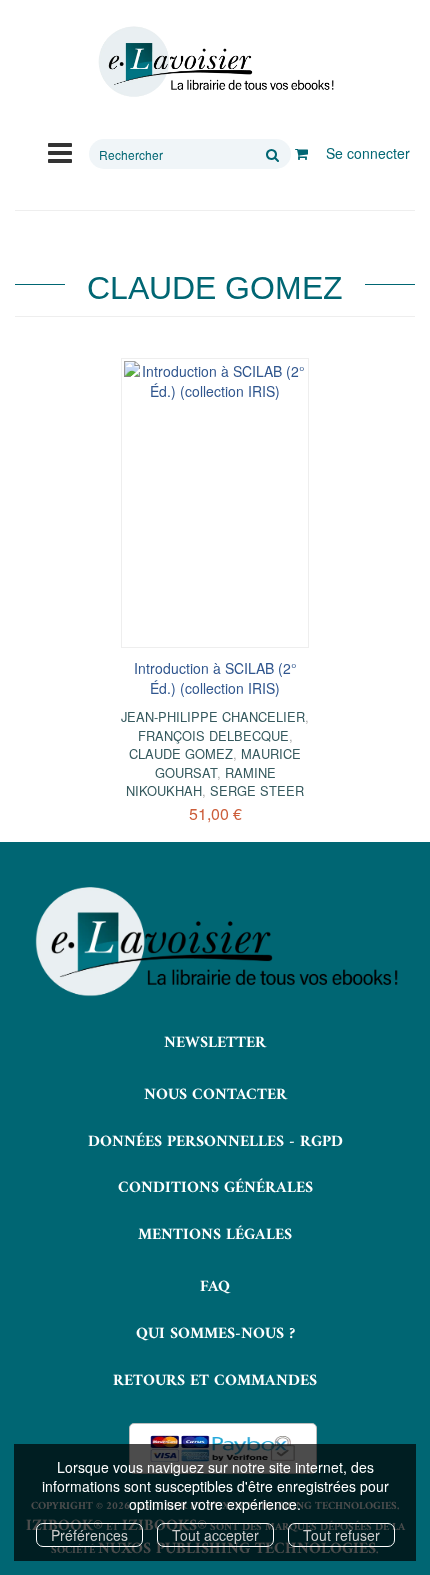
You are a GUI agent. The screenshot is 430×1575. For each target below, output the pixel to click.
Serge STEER (257, 790)
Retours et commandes (215, 1381)
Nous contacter (215, 1095)
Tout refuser (341, 1535)
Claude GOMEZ (181, 753)
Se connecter (368, 153)
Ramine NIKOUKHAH (201, 781)
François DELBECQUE (213, 735)
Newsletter (215, 1043)
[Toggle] (60, 151)
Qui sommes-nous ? (215, 1334)
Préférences (89, 1535)
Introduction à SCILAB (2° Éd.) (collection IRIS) (215, 678)
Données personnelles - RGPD (215, 1142)
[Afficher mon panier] (301, 153)
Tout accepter (215, 1535)
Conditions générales (215, 1188)
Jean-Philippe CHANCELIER (213, 716)
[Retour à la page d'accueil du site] (215, 62)
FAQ (215, 1287)
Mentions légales (215, 1235)
